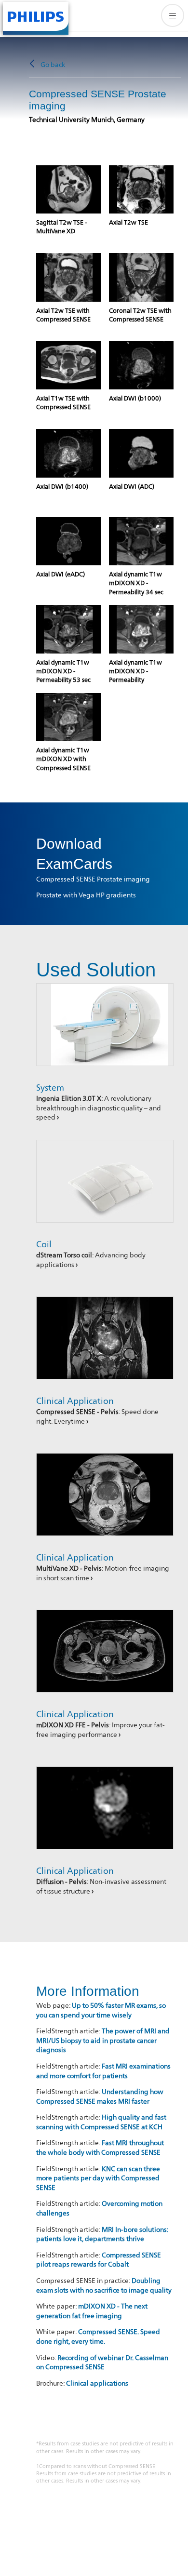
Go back (53, 64)
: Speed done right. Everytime (97, 1416)
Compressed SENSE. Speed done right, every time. (98, 2336)
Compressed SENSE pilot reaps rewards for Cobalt (99, 2260)
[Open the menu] (173, 15)
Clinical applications (97, 2383)
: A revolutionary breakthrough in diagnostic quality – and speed (99, 1108)
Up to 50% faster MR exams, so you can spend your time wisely (101, 2010)
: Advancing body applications (91, 1260)
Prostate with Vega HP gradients (86, 895)
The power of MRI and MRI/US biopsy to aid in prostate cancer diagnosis (103, 2040)
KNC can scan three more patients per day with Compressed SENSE (98, 2178)
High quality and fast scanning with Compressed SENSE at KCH (101, 2122)
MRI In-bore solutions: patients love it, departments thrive (102, 2234)
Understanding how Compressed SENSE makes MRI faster (100, 2096)
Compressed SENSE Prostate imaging (93, 879)
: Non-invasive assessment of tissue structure (101, 1886)
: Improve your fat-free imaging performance (101, 1729)
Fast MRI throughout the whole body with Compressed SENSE (100, 2147)
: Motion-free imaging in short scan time (103, 1573)
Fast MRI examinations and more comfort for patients (103, 2071)
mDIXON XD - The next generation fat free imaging (92, 2311)
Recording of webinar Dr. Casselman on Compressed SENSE (102, 2362)
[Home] (36, 17)
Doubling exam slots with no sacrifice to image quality (104, 2285)
